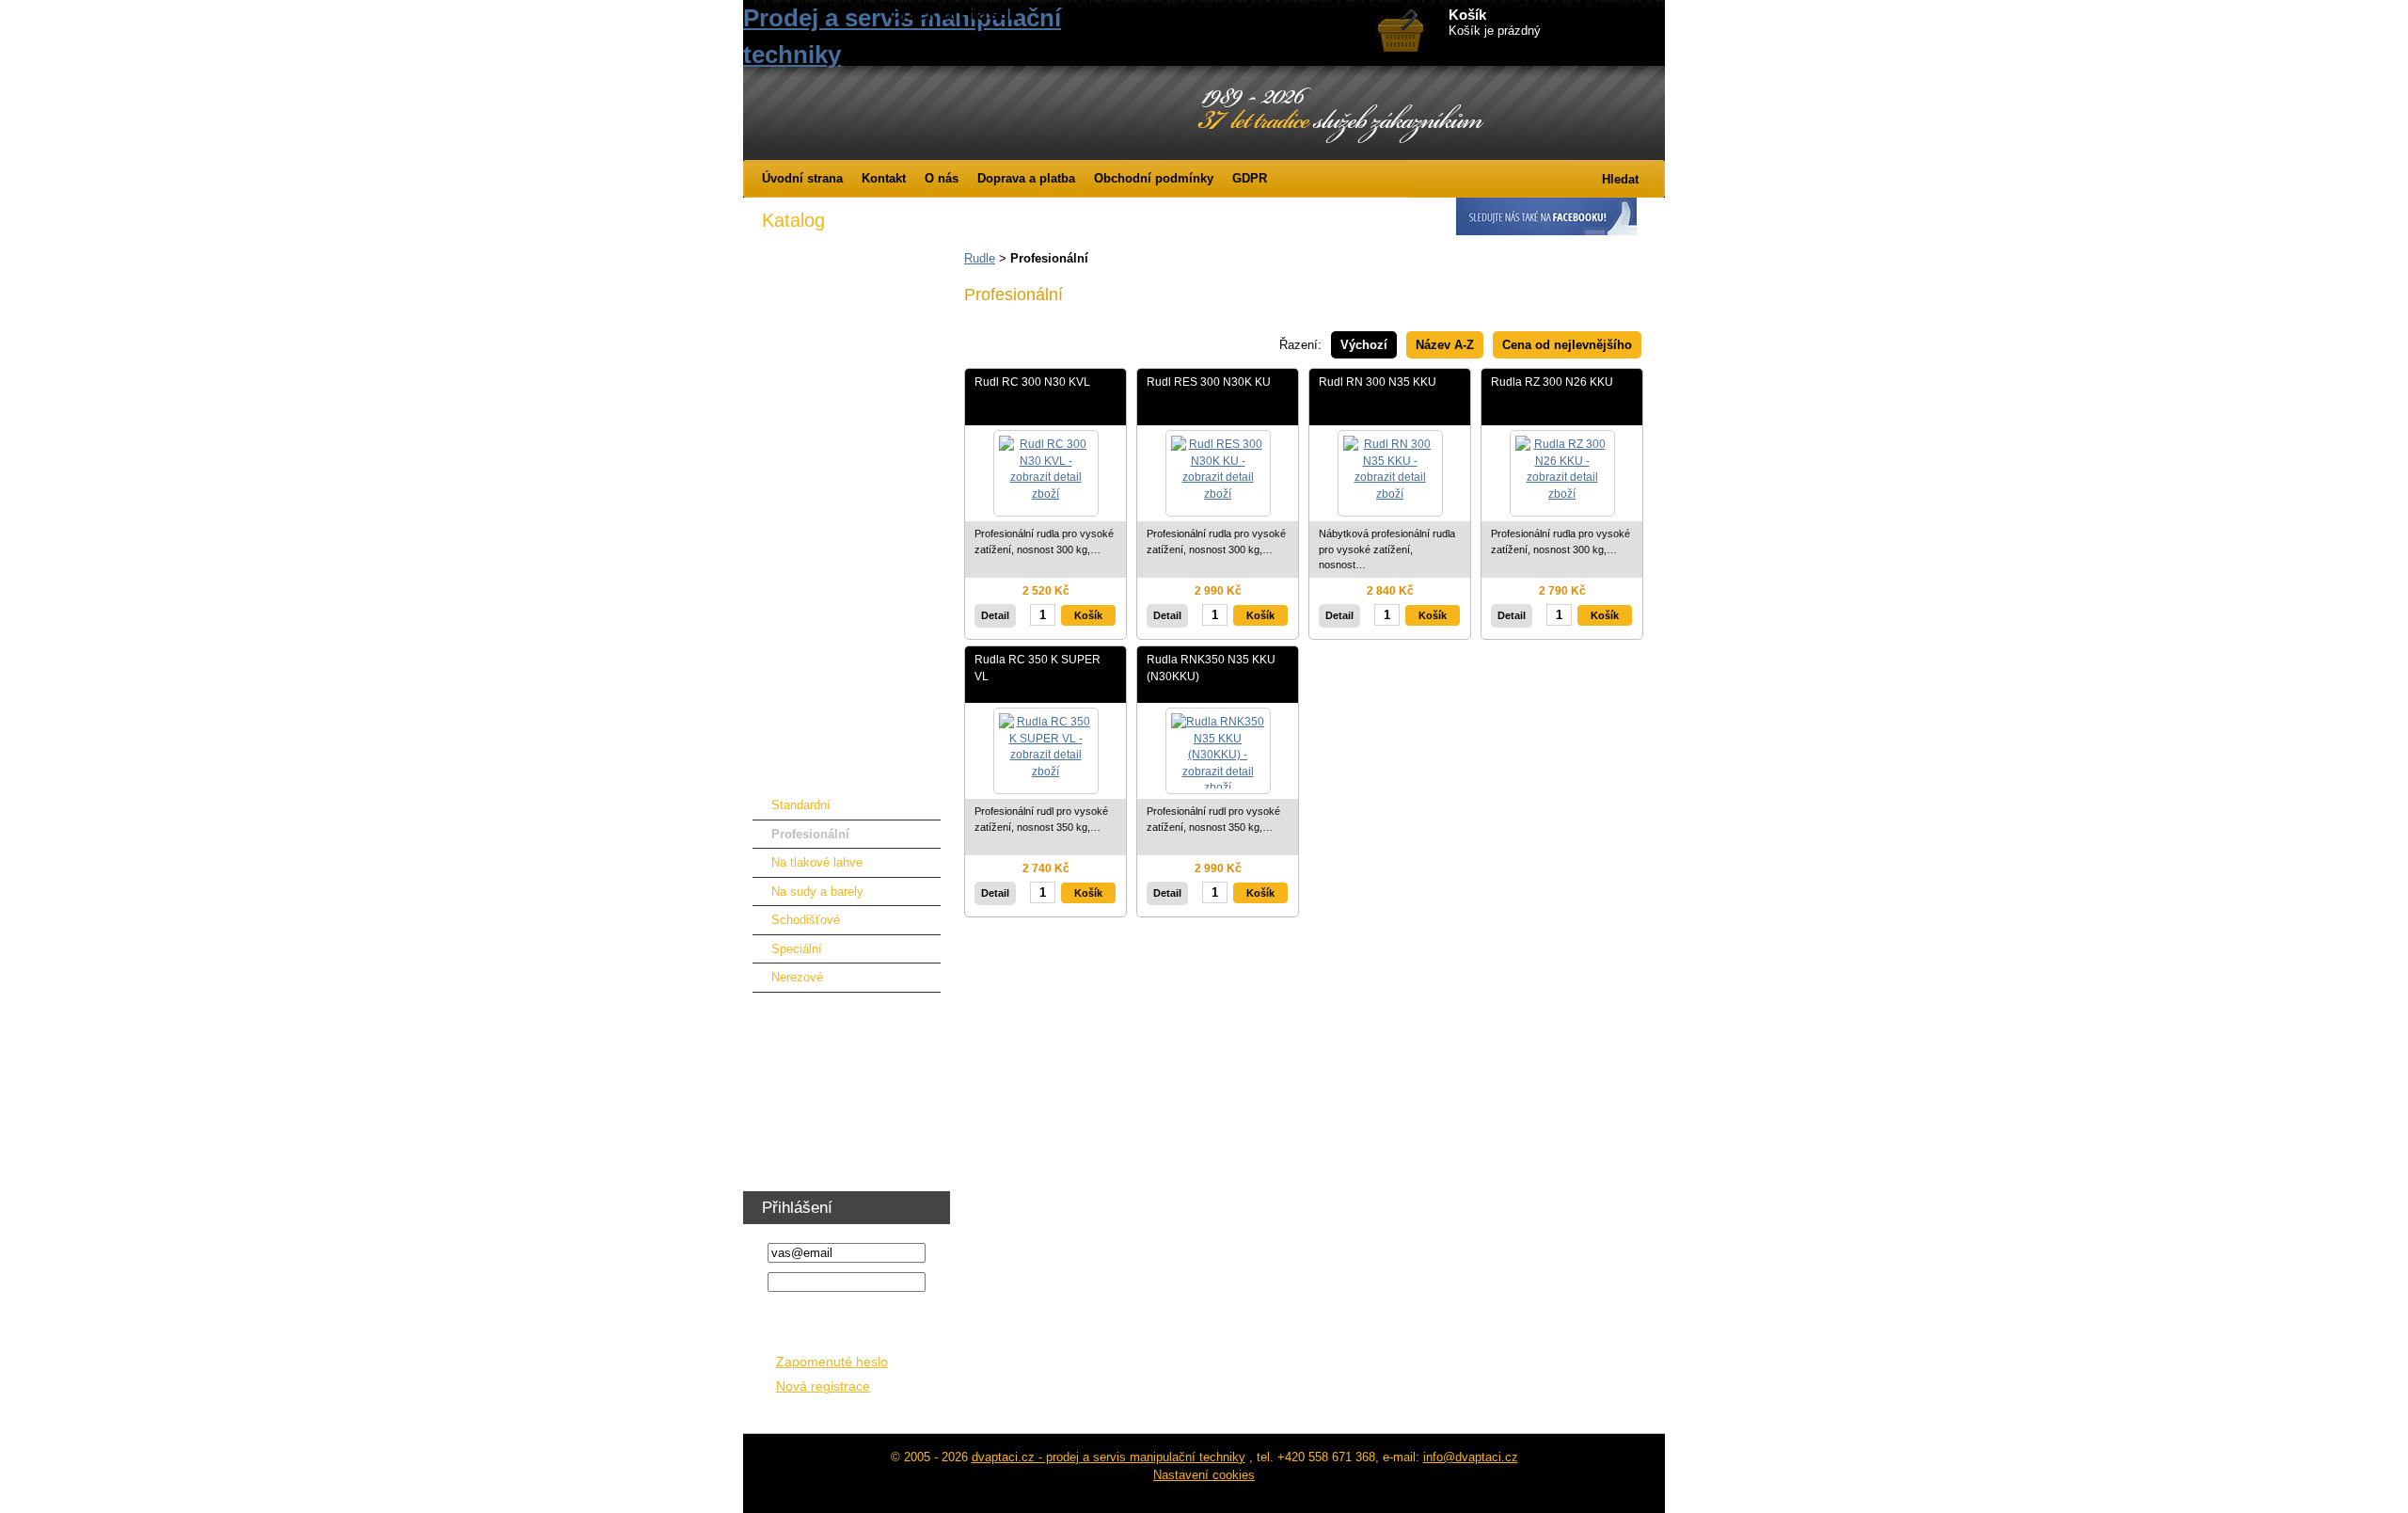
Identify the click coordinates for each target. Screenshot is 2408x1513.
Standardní (801, 805)
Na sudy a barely (817, 892)
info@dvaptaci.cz (1471, 1457)
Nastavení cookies (1204, 1475)
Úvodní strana (802, 178)
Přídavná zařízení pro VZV (835, 394)
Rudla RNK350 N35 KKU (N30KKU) (1211, 668)
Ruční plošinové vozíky (826, 685)
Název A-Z (1445, 345)
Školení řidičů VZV (813, 1156)
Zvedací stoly (799, 656)
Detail (995, 615)
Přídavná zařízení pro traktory (843, 481)
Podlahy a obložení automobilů (846, 1068)
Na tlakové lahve (817, 862)
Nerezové (797, 977)
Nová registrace (823, 1386)
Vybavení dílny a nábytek (832, 1098)
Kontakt (884, 178)
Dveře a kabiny (803, 423)
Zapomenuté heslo (832, 1362)
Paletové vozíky (806, 627)
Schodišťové (806, 920)
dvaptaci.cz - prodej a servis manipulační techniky (1109, 1457)
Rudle (980, 258)
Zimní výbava (799, 248)
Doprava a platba (1026, 178)
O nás (942, 178)
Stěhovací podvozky (818, 744)
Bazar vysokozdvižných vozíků (848, 335)
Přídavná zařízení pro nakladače (850, 452)
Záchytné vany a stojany (829, 715)
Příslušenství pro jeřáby (827, 510)
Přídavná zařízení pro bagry (838, 540)
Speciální (797, 949)
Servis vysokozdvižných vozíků (849, 365)
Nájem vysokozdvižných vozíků (849, 306)
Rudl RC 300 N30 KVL (1032, 382)
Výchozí (1364, 345)
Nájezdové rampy (809, 569)
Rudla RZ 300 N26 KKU (1552, 382)
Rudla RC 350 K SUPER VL (1038, 668)
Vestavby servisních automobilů (849, 1039)
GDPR (1250, 178)
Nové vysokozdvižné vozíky (839, 277)
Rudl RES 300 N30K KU (1209, 382)
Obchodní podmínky (1154, 178)
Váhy (776, 1010)
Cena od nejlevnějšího (1567, 345)
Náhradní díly (798, 598)
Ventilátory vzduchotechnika (839, 1127)
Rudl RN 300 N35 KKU (1378, 382)
